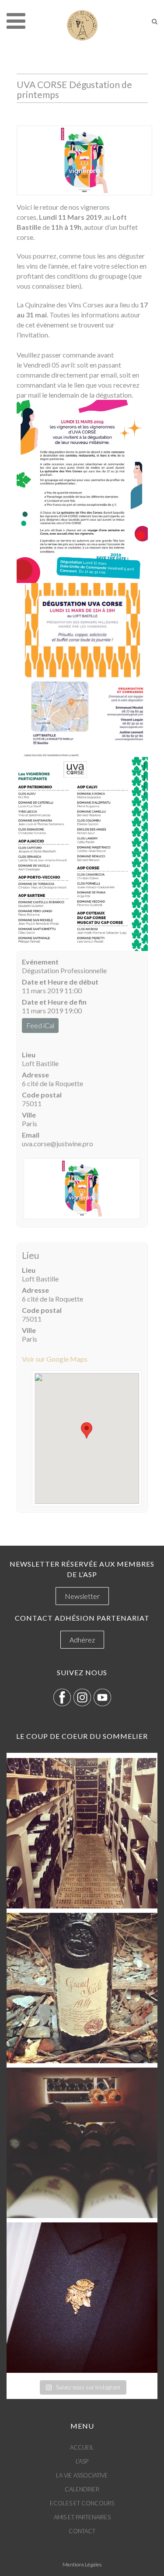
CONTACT (82, 2531)
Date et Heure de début (60, 982)
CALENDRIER (82, 2489)
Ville (29, 1115)
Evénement (40, 962)
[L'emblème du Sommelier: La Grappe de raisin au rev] (82, 2298)
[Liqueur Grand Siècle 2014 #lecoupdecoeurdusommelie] (82, 1988)
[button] (87, 1430)
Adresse (35, 1075)
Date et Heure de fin (54, 1002)
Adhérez (82, 1640)
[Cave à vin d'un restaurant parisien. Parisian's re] (82, 1833)
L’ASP (82, 2461)
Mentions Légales (82, 2564)
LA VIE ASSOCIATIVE (82, 2475)
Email (31, 1135)
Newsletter (82, 1596)
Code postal (42, 1095)
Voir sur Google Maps (55, 1359)
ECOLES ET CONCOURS (82, 2503)
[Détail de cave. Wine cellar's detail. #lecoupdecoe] (82, 2143)
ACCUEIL (82, 2447)
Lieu (29, 1055)
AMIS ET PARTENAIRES (82, 2517)
